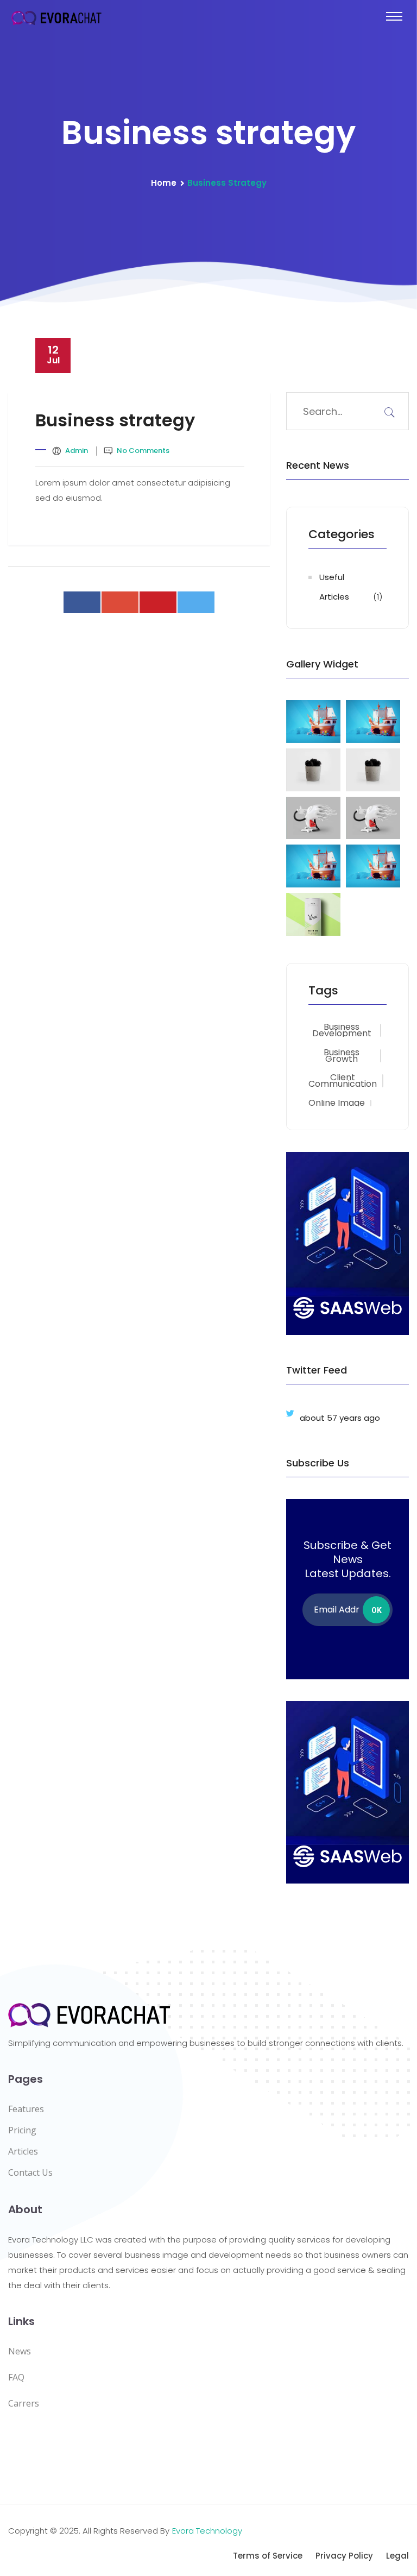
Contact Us (30, 2172)
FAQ (16, 2377)
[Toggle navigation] (394, 16)
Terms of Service (268, 2556)
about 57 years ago (340, 1418)
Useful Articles (334, 587)
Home (164, 183)
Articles (23, 2151)
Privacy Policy (344, 2556)
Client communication (343, 1081)
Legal (397, 2556)
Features (26, 2109)
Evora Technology (207, 2531)
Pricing (22, 2130)
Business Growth (342, 1056)
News (20, 2351)
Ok (377, 1610)
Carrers (24, 2403)
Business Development (342, 1030)
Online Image (337, 1103)
